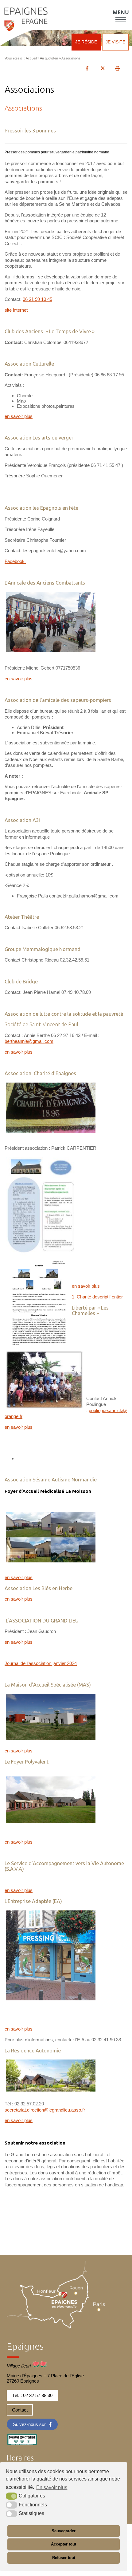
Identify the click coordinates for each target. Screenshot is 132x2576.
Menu (121, 12)
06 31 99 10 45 (37, 299)
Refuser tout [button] (64, 2558)
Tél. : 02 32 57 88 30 (32, 2395)
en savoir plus (19, 416)
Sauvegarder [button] (64, 2531)
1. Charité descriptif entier (97, 1297)
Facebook (15, 561)
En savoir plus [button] (52, 2487)
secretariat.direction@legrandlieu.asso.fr (45, 2110)
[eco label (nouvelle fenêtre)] (22, 2438)
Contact (20, 2410)
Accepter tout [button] (64, 2544)
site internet (17, 310)
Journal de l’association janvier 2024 (41, 1663)
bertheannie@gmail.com (29, 1041)
